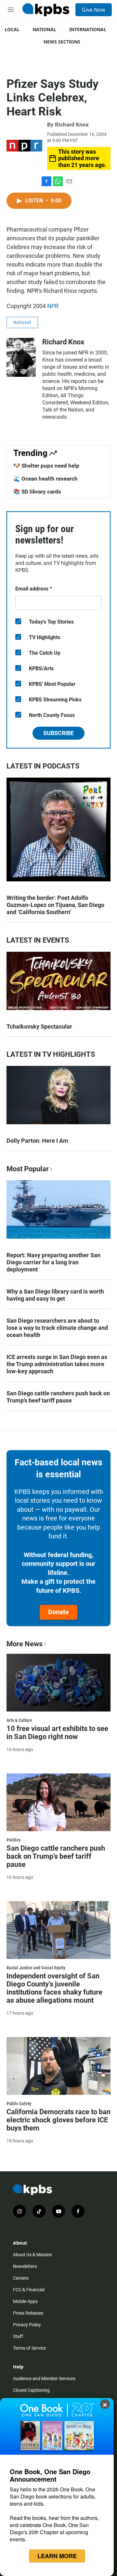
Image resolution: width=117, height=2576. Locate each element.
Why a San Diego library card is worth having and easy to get (55, 1295)
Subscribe (58, 733)
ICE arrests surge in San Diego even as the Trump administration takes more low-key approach (57, 1364)
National (44, 29)
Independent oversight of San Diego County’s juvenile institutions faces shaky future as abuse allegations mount (54, 1988)
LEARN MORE (57, 2556)
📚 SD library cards (37, 492)
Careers (21, 2278)
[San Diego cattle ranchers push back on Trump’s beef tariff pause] (58, 1802)
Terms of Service (29, 2348)
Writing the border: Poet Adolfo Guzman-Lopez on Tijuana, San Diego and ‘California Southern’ (55, 905)
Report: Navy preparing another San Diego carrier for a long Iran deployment (53, 1262)
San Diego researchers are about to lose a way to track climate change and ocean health (57, 1328)
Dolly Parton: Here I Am (37, 1141)
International (88, 29)
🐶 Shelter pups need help (46, 466)
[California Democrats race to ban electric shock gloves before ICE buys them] (58, 2066)
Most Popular (28, 1169)
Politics (13, 1840)
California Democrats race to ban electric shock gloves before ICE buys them (58, 2120)
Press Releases (28, 2313)
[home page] (46, 10)
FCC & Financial (29, 2290)
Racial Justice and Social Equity (36, 1968)
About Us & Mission (32, 2255)
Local (12, 29)
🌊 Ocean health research (45, 479)
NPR (53, 306)
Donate (58, 1612)
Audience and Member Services (44, 2379)
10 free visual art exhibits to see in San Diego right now (57, 1733)
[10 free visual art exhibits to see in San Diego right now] (58, 1683)
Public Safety (19, 2104)
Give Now (94, 10)
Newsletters (25, 2266)
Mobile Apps (25, 2301)
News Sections (62, 42)
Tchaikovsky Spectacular (39, 1026)
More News (25, 1644)
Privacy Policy (27, 2325)
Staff (18, 2336)
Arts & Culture (19, 1720)
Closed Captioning (31, 2390)
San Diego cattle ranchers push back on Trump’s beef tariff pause (58, 1397)
